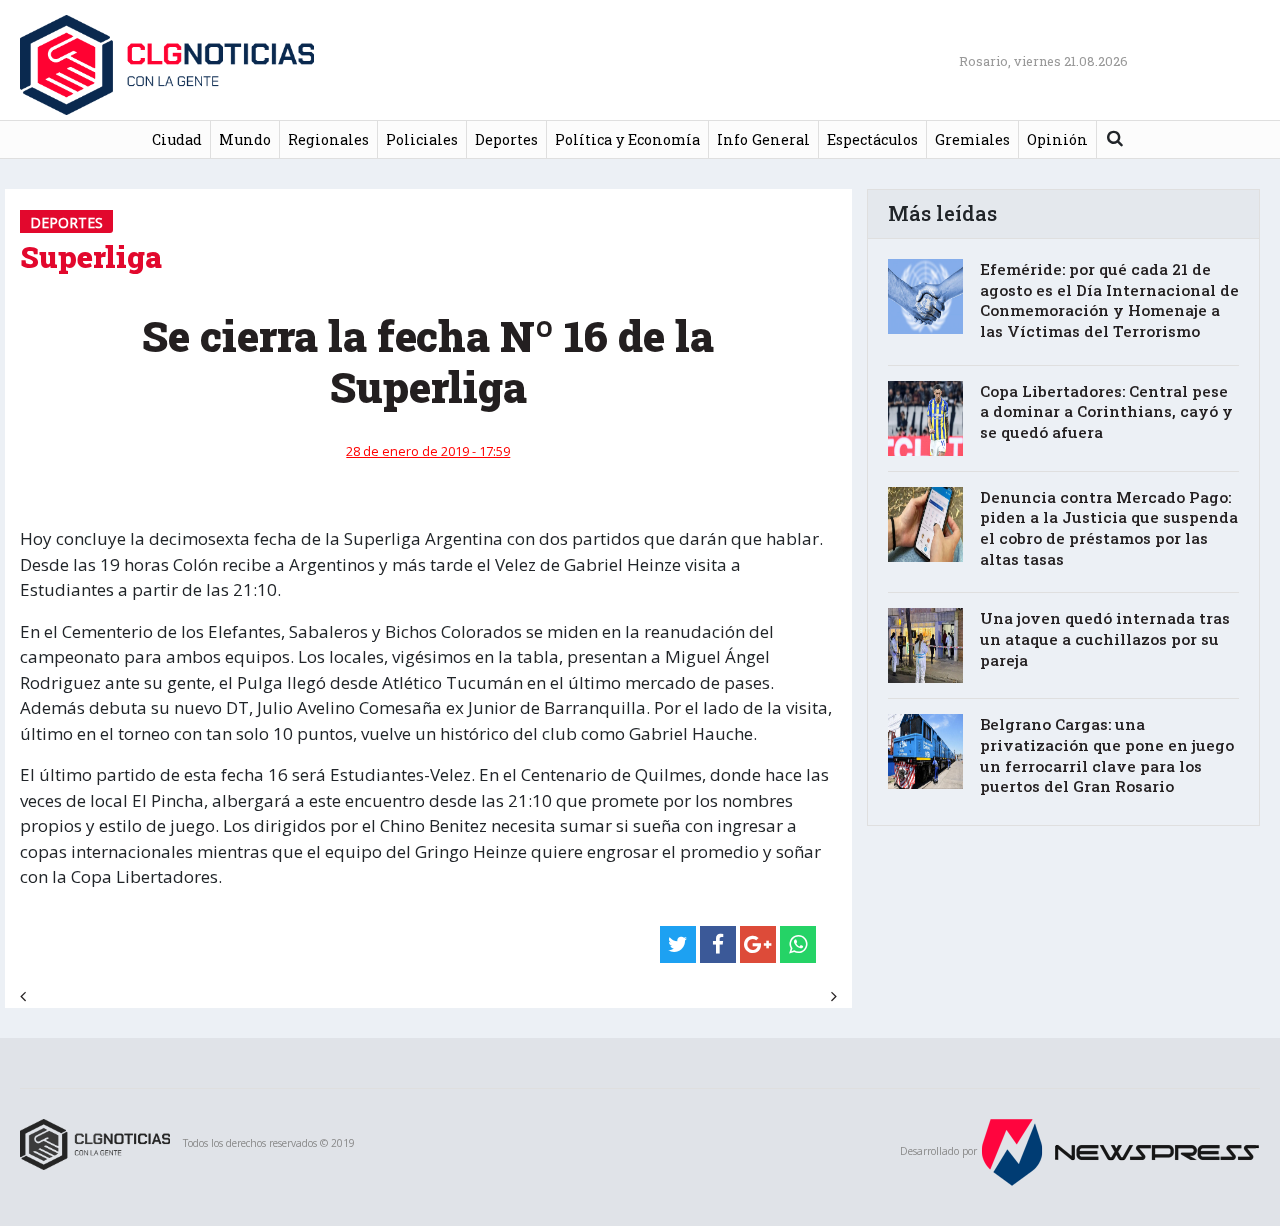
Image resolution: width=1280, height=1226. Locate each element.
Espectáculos (872, 139)
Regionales (328, 139)
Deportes (506, 139)
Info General (763, 139)
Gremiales (972, 139)
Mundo (245, 139)
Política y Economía (627, 139)
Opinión (1057, 139)
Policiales (422, 139)
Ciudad (177, 139)
